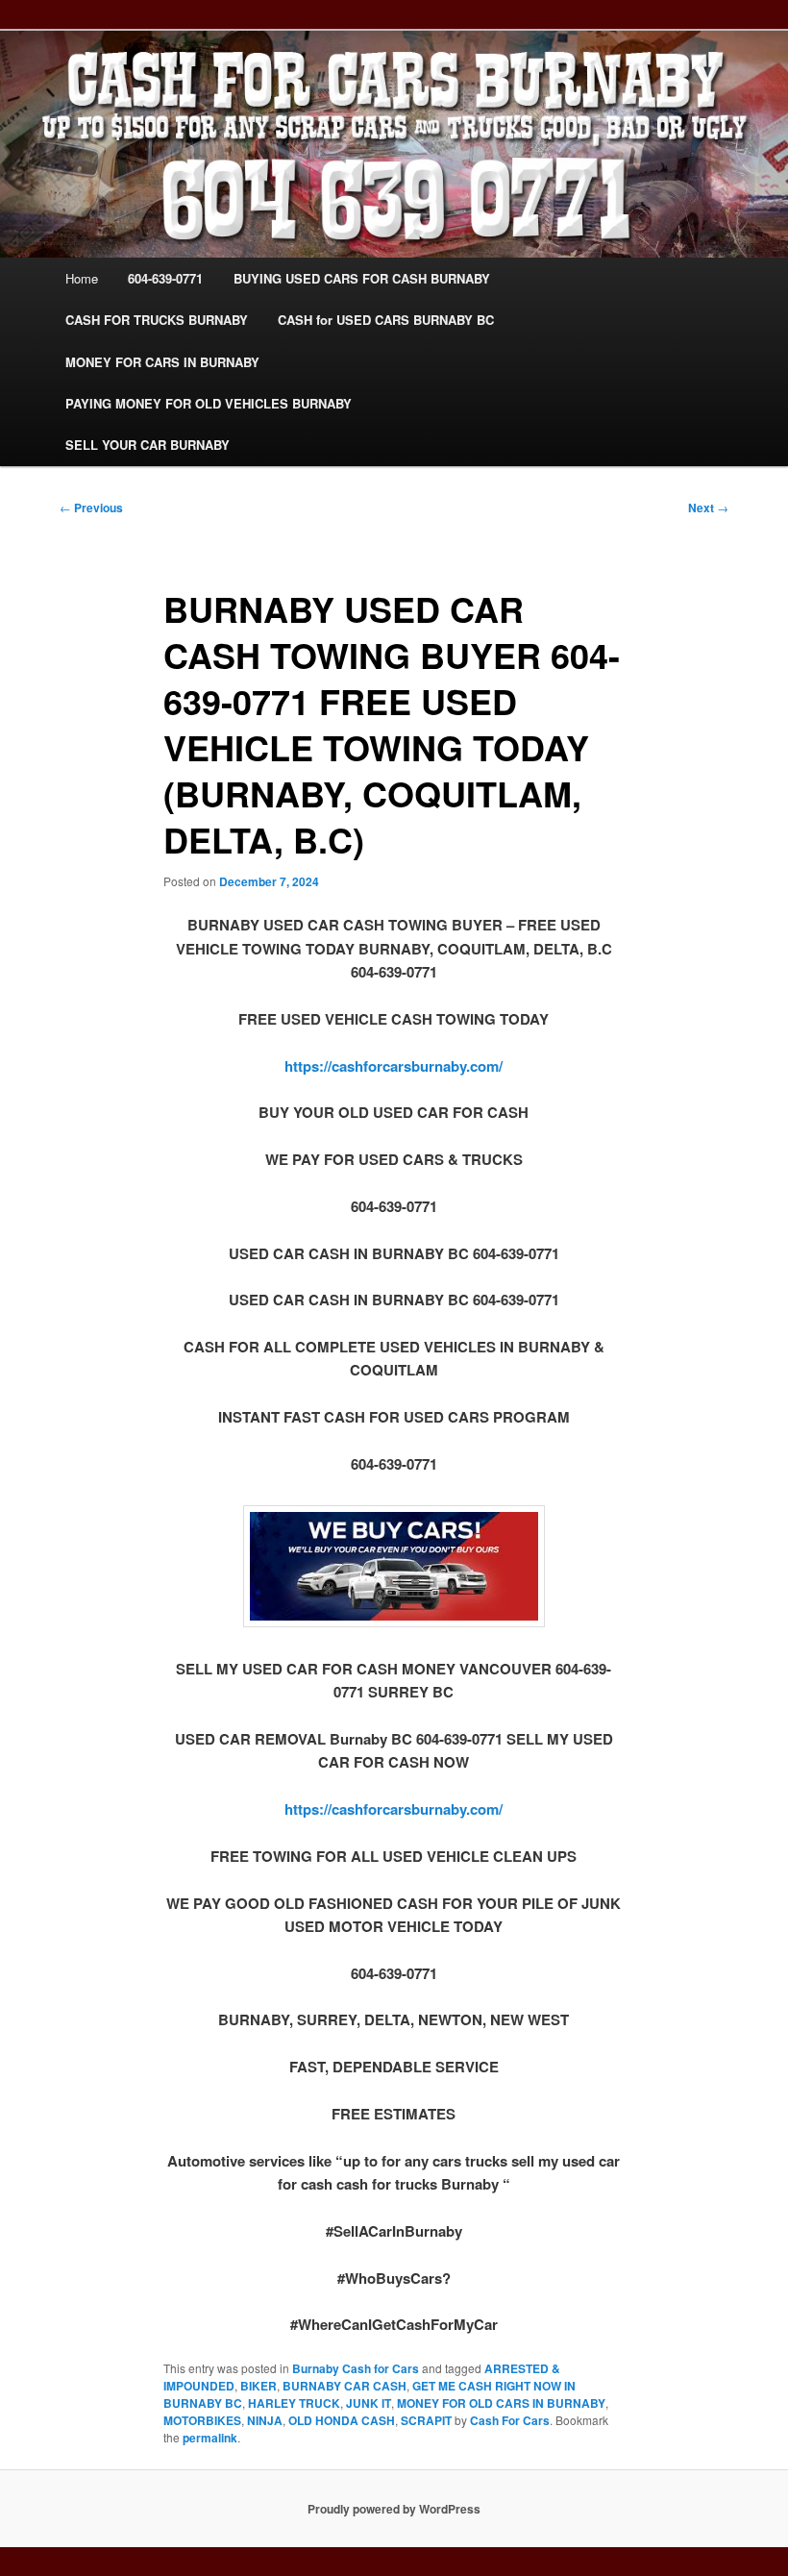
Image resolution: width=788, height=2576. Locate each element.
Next (708, 508)
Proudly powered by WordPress (394, 2509)
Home (82, 278)
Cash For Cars (510, 2420)
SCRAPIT (426, 2420)
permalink (210, 2438)
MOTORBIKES (202, 2420)
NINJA (265, 2420)
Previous (91, 508)
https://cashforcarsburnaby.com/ (394, 1066)
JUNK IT (369, 2403)
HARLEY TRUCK (294, 2403)
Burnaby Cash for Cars (356, 2368)
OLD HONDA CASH (342, 2420)
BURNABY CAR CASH (345, 2386)
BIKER (259, 2386)
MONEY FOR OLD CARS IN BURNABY (501, 2403)
